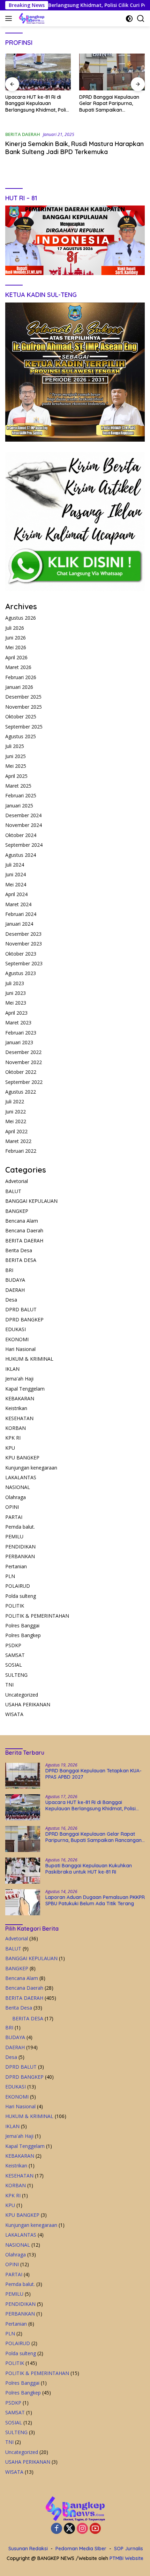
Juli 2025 (15, 746)
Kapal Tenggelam (25, 1389)
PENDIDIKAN (20, 1547)
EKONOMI (17, 1339)
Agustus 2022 (21, 1092)
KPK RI (13, 1438)
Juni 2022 (16, 1112)
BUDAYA (15, 1280)
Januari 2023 (19, 1042)
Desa (11, 1300)
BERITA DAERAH (23, 134)
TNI (9, 1685)
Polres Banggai (22, 1625)
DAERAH (15, 1290)
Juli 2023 (15, 983)
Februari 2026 (21, 677)
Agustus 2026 (21, 618)
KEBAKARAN (20, 1398)
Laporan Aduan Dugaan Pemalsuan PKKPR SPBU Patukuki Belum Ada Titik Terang (95, 1900)
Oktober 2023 (21, 954)
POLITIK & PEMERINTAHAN (37, 1616)
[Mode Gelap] (129, 19)
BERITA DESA (21, 1260)
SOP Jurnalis (129, 2549)
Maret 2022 (18, 1141)
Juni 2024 (16, 874)
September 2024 (24, 845)
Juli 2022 (15, 1101)
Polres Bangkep (23, 1635)
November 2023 (24, 944)
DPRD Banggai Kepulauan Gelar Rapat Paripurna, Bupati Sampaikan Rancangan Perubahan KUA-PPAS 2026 (35, 103)
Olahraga (16, 1497)
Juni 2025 (16, 756)
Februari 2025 (21, 795)
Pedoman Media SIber (81, 2549)
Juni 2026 (16, 638)
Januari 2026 (19, 687)
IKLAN (12, 1369)
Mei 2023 (16, 1003)
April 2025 (16, 776)
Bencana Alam (22, 1221)
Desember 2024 (23, 815)
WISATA (14, 1714)
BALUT (13, 1191)
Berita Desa (19, 1250)
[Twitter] (69, 2529)
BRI (9, 1270)
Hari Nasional (20, 1349)
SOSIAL (14, 1665)
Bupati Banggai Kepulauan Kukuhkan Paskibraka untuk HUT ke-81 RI (112, 103)
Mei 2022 (16, 1121)
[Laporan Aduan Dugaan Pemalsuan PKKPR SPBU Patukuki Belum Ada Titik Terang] (23, 1902)
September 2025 (24, 727)
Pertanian (16, 1566)
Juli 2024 (15, 865)
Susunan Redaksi (28, 2549)
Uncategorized (22, 1695)
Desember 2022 (23, 1052)
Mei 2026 (16, 647)
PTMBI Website (126, 2558)
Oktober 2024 (21, 835)
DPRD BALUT (21, 1309)
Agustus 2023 (21, 973)
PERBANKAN (20, 1556)
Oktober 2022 (21, 1072)
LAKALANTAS (21, 1477)
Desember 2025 (23, 697)
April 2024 (16, 894)
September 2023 (24, 963)
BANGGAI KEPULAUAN (31, 1201)
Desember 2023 (23, 934)
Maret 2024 (18, 904)
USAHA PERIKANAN (28, 1704)
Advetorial (17, 1181)
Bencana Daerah (24, 1230)
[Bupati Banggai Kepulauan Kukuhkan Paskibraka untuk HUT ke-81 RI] (112, 72)
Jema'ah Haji (19, 1379)
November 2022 (24, 1062)
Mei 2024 (16, 884)
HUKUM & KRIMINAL (29, 1359)
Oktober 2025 (21, 717)
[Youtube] (95, 2529)
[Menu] (10, 18)
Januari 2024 (19, 924)
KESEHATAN (19, 1418)
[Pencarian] (141, 19)
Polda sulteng (21, 1596)
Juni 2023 (16, 993)
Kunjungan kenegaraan (31, 1468)
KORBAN (16, 1428)
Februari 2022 (21, 1151)
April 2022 (16, 1131)
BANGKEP (17, 1211)
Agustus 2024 (21, 855)
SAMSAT (15, 1655)
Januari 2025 (19, 806)
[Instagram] (82, 2529)
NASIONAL (18, 1487)
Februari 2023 (21, 1033)
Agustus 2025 (21, 736)
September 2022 (24, 1082)
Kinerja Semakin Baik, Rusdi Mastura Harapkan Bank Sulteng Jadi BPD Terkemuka (74, 148)
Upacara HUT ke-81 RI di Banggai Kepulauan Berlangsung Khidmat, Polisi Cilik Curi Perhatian (91, 1805)
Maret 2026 (18, 667)
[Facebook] (57, 2529)
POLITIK (15, 1606)
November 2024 (24, 825)
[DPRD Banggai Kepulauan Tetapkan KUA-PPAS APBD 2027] (23, 1776)
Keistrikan (16, 1408)
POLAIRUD (18, 1586)
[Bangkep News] (31, 18)
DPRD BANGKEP (24, 1319)
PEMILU (14, 1536)
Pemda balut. (20, 1527)
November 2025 (24, 707)
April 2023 (16, 1013)
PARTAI (14, 1517)
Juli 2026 (15, 628)
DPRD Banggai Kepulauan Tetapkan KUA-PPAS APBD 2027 (93, 1774)
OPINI (12, 1507)
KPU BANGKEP (22, 1458)
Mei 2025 (16, 766)
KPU (10, 1448)
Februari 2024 (21, 914)
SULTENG (16, 1675)
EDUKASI (16, 1329)
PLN (10, 1576)
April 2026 (16, 657)
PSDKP (13, 1645)
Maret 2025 (18, 786)
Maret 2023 (18, 1023)
